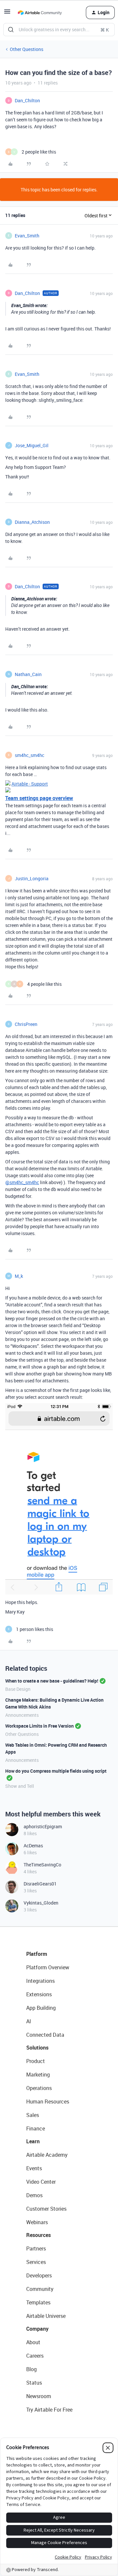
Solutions (37, 2048)
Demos (34, 2195)
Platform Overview (48, 1967)
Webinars (37, 2222)
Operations (39, 2088)
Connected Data (45, 2035)
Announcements (22, 1715)
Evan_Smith (27, 236)
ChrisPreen (26, 1024)
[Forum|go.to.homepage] (40, 12)
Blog (31, 2369)
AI (29, 2021)
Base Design (18, 1689)
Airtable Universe (46, 2316)
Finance (36, 2128)
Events (34, 2168)
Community (40, 2289)
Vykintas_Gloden (41, 1903)
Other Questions (27, 49)
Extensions (39, 1994)
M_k (19, 1276)
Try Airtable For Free (49, 2410)
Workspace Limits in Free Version (39, 1726)
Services (36, 2262)
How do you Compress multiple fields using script (56, 1771)
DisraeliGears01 (40, 1884)
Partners (36, 2248)
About (33, 2342)
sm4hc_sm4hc (29, 755)
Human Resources (48, 2102)
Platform (37, 1954)
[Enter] (11, 30)
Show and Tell (20, 1786)
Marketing (38, 2075)
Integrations (40, 1981)
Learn (33, 2141)
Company (37, 2329)
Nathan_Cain (28, 674)
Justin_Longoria (32, 878)
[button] (7, 14)
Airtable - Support (30, 784)
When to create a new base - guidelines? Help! (52, 1681)
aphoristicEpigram (43, 1826)
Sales (33, 2115)
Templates (38, 2302)
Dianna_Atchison (32, 522)
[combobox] (59, 30)
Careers (35, 2356)
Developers (39, 2275)
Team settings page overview (39, 798)
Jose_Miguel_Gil (32, 445)
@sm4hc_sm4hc (22, 1182)
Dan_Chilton (27, 100)
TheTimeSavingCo (42, 1865)
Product (36, 2061)
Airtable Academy (47, 2155)
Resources (39, 2235)
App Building (41, 2008)
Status (34, 2383)
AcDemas (33, 1846)
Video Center (41, 2182)
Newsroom (39, 2396)
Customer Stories (46, 2209)
